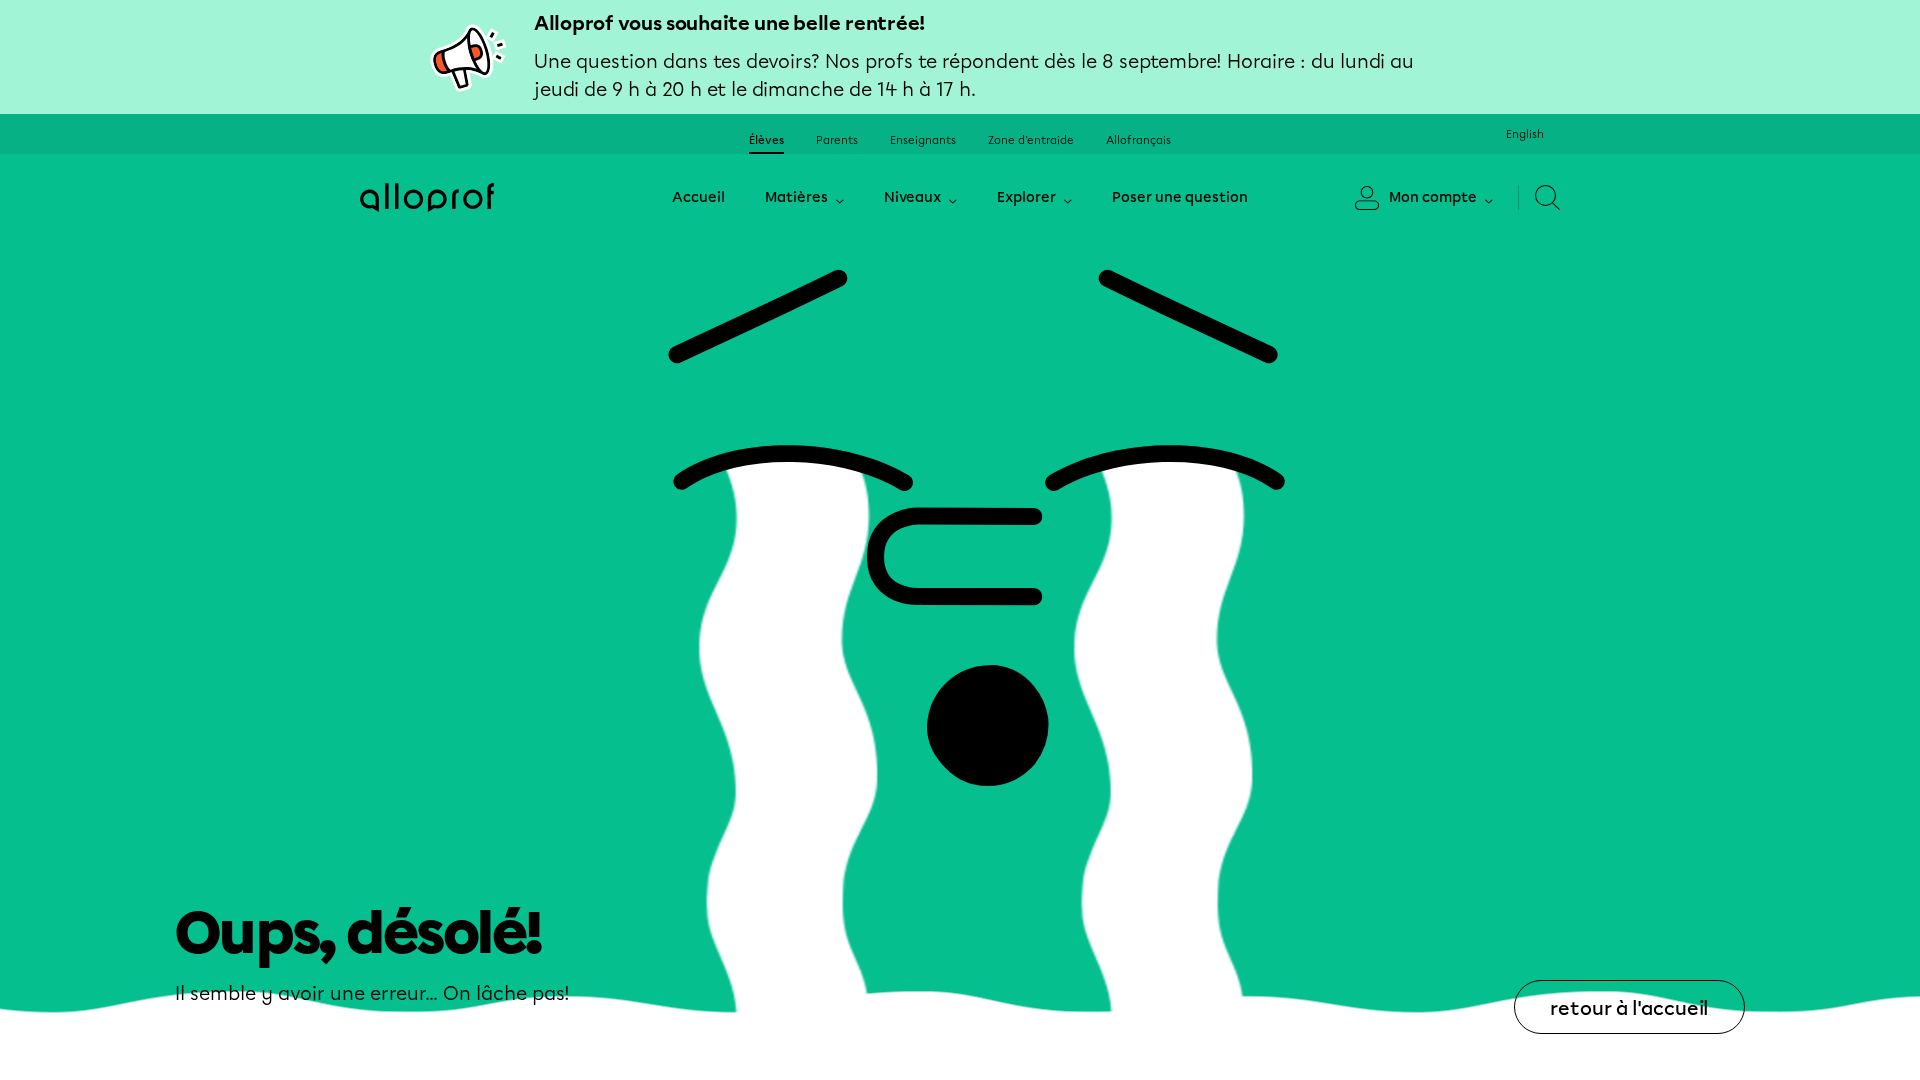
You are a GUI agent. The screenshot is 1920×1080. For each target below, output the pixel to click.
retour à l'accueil (1629, 1008)
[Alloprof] (427, 197)
